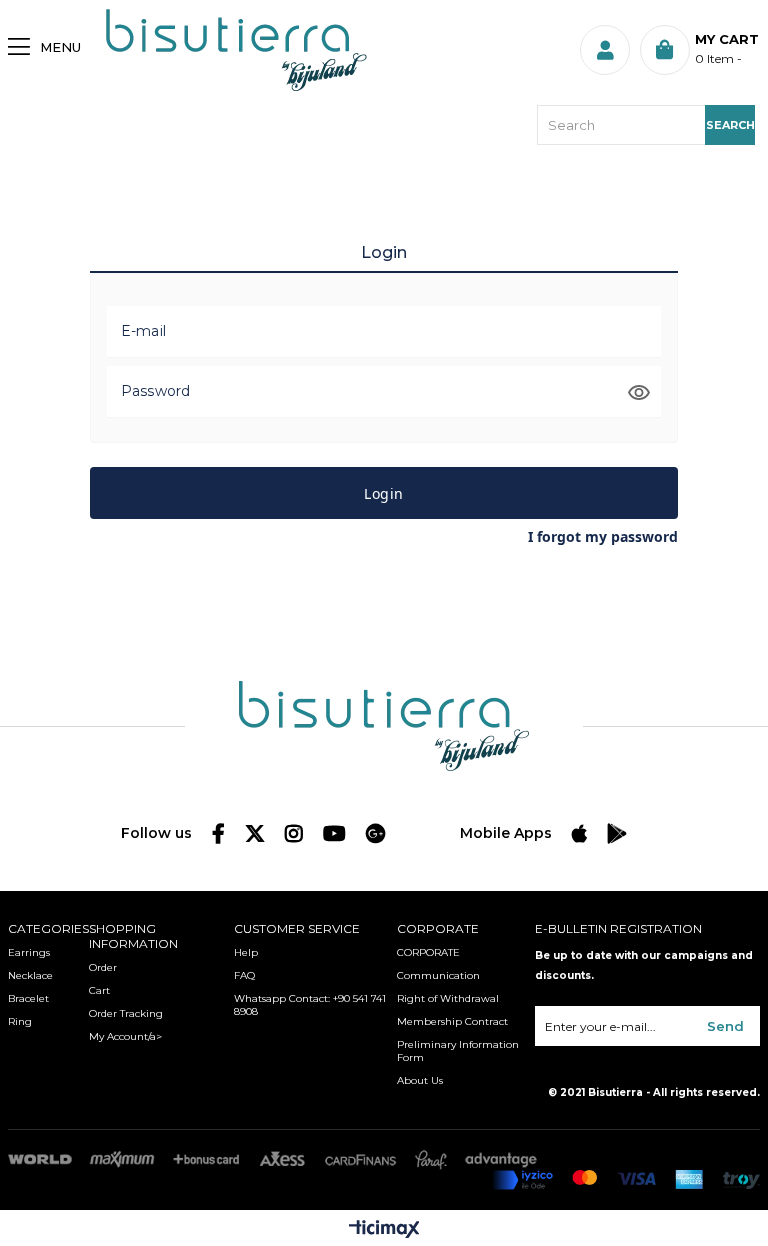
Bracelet (28, 998)
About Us (420, 1080)
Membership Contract (452, 1021)
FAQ (244, 975)
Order (103, 967)
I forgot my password (603, 536)
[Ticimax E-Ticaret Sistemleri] (384, 1230)
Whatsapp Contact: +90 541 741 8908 (310, 1005)
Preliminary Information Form (458, 1051)
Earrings (29, 952)
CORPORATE (428, 952)
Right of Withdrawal (448, 998)
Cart (99, 990)
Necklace (30, 975)
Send (725, 1026)
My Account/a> (125, 1036)
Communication (438, 975)
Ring (20, 1021)
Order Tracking (126, 1013)
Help (246, 952)
